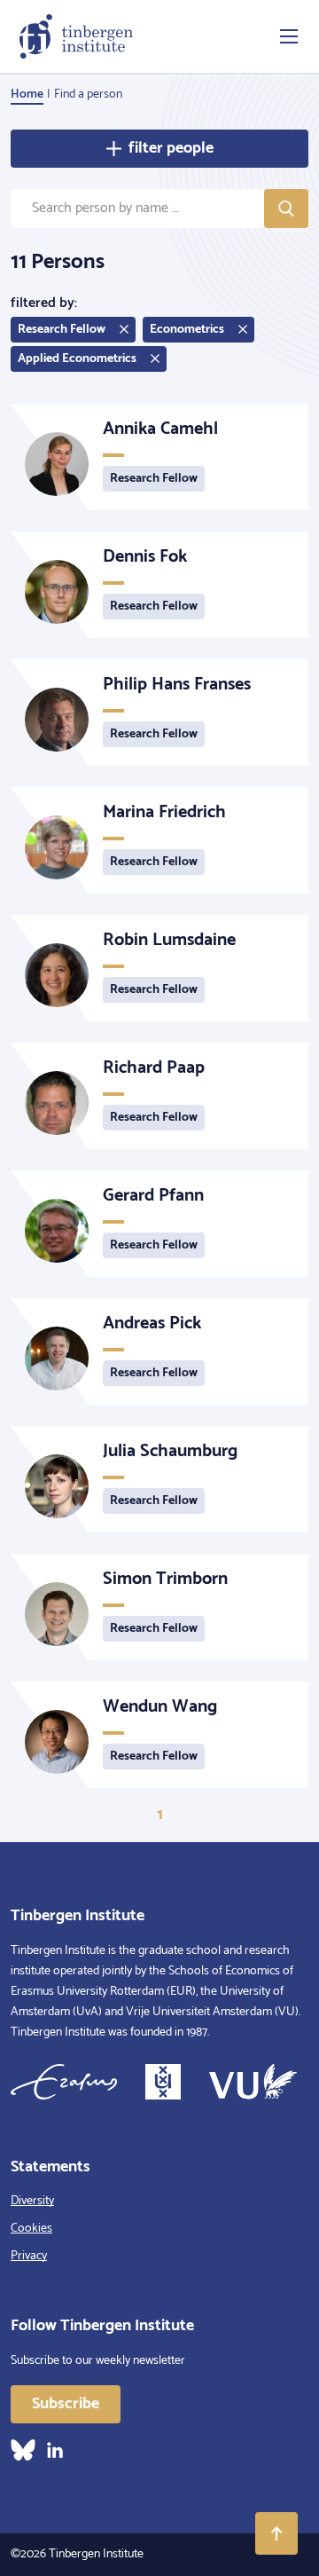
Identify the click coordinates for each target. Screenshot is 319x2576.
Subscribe (66, 2404)
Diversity (32, 2201)
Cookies (31, 2229)
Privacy (29, 2256)
